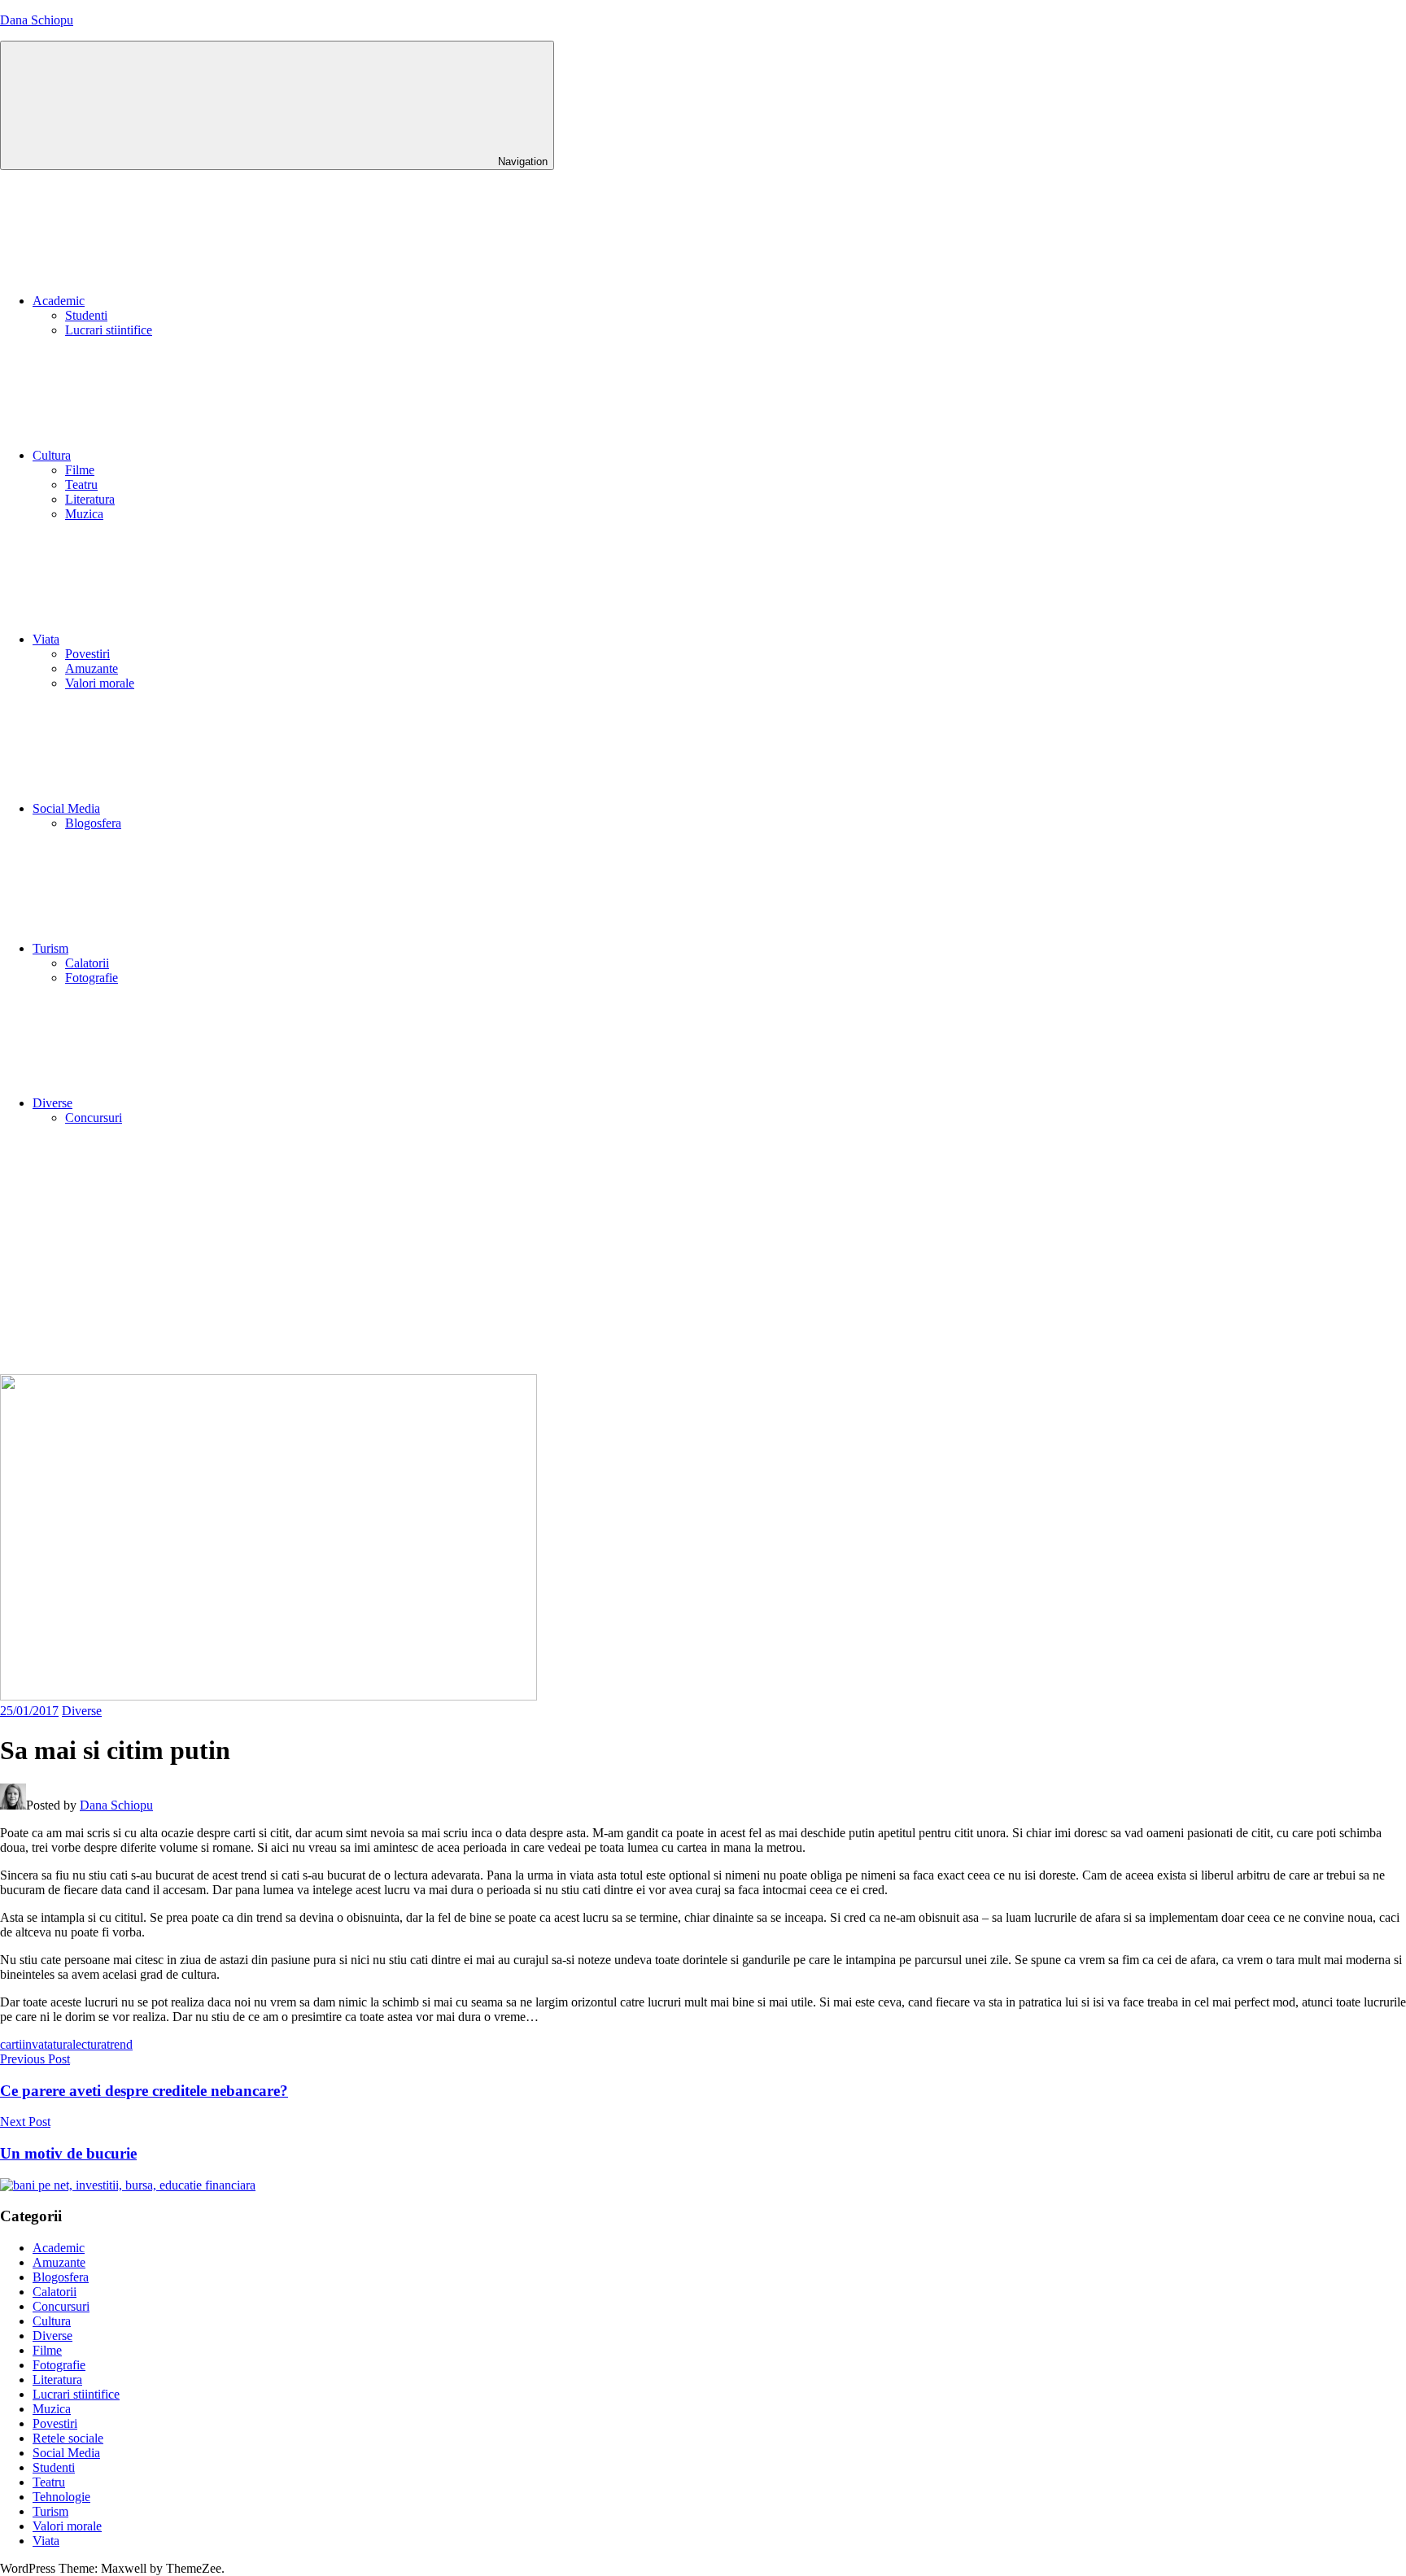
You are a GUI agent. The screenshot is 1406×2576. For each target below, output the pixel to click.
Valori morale (100, 683)
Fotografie (92, 978)
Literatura (90, 499)
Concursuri (94, 1118)
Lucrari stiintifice (109, 330)
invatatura (47, 2044)
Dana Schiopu (37, 20)
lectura (90, 2044)
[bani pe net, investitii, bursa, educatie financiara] (128, 2185)
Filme (80, 470)
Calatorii (87, 963)
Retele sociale (68, 2438)
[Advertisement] (703, 1252)
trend (120, 2044)
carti (11, 2044)
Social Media (66, 808)
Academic (59, 301)
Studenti (86, 315)
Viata (46, 639)
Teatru (81, 485)
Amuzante (92, 668)
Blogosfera (93, 823)
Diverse (52, 1103)
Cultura (52, 455)
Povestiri (87, 654)
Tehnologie (61, 2497)
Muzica (84, 514)
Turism (50, 948)
